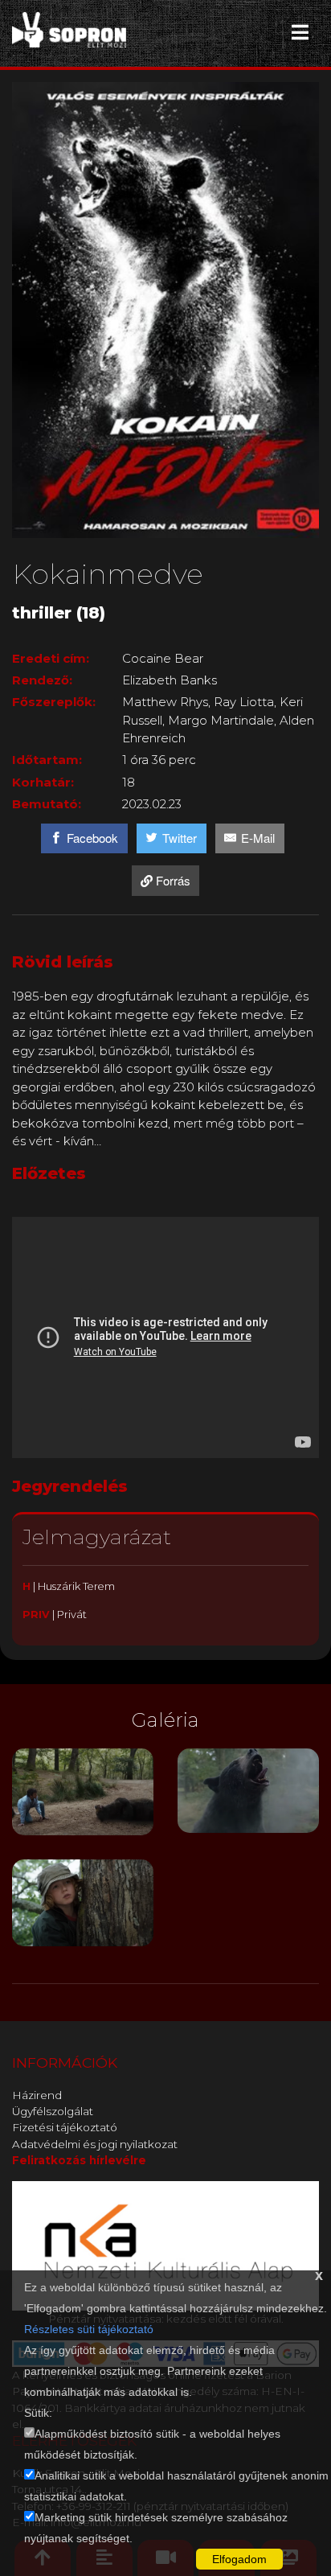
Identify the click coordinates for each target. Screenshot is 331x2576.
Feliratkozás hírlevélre (79, 2160)
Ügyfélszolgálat (53, 2111)
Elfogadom (239, 2559)
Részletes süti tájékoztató (89, 2329)
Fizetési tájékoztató (65, 2127)
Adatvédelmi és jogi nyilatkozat (95, 2144)
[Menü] (300, 32)
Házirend (37, 2095)
